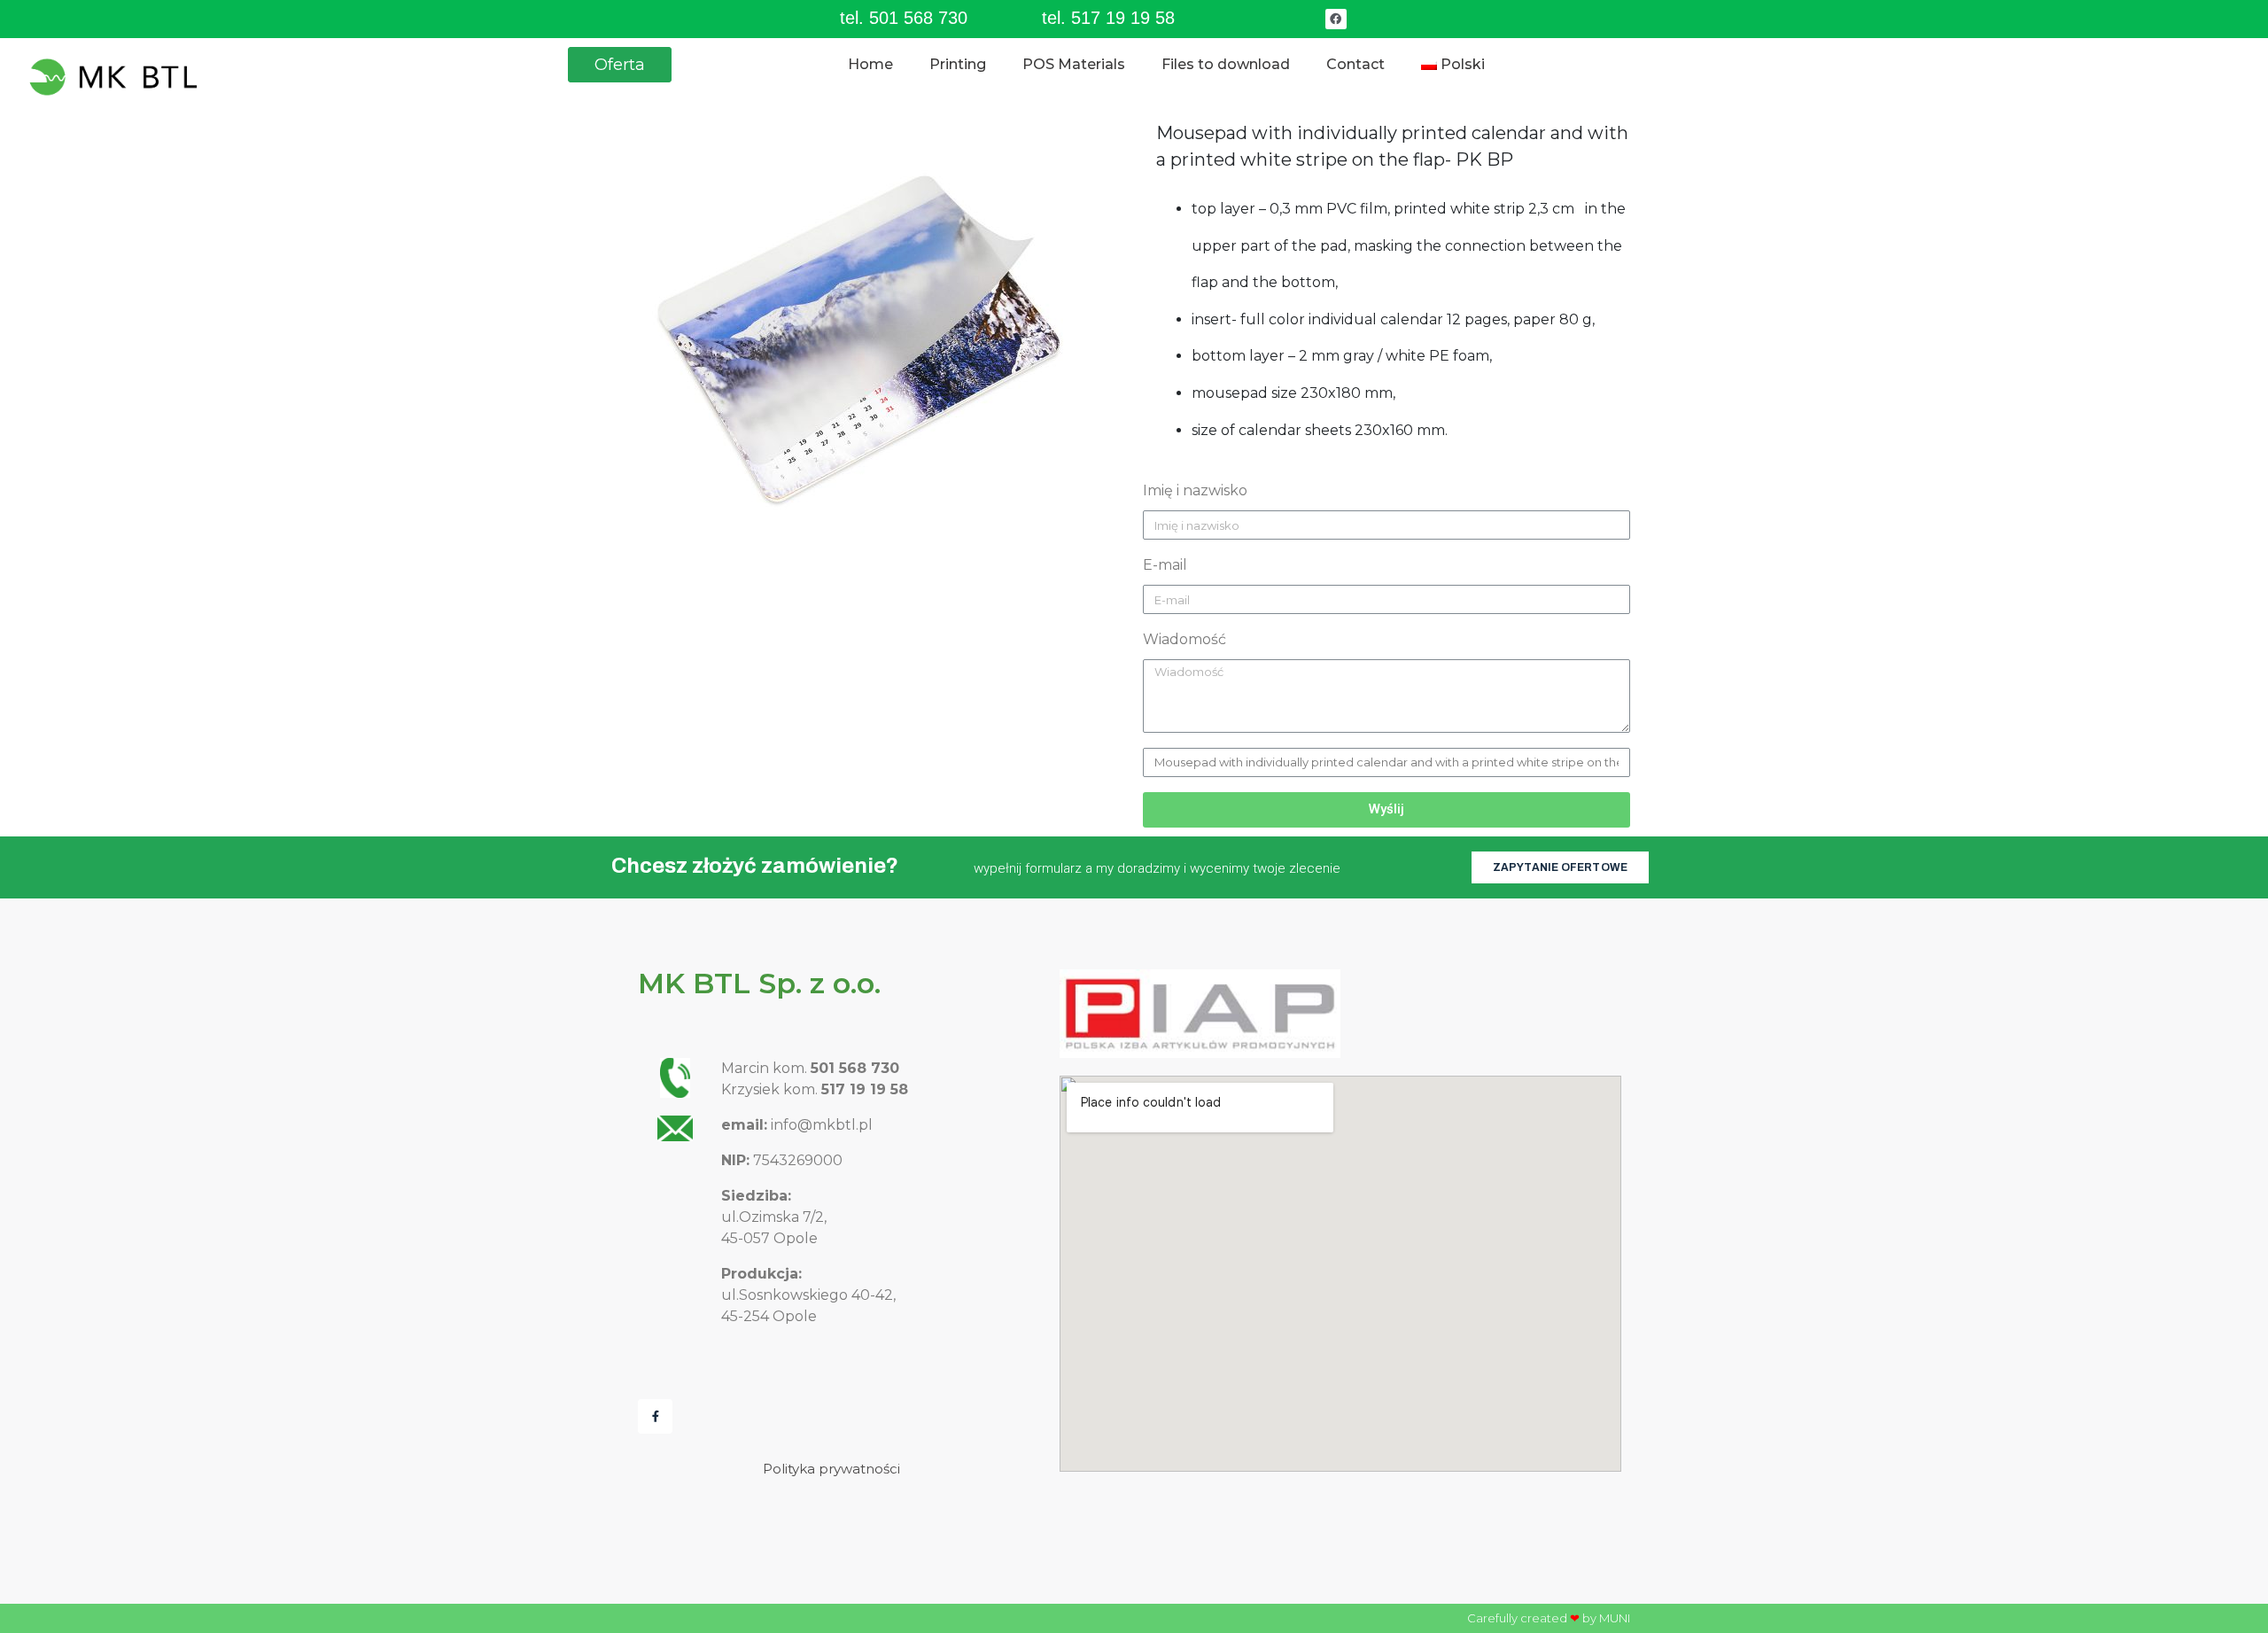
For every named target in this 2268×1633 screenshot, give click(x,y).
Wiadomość (1184, 639)
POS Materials (1074, 64)
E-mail (1165, 565)
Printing (958, 64)
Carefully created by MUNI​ (1549, 1618)
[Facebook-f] (655, 1416)
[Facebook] (1336, 19)
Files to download (1226, 64)
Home (870, 64)
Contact (1355, 64)
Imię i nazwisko (1195, 490)
